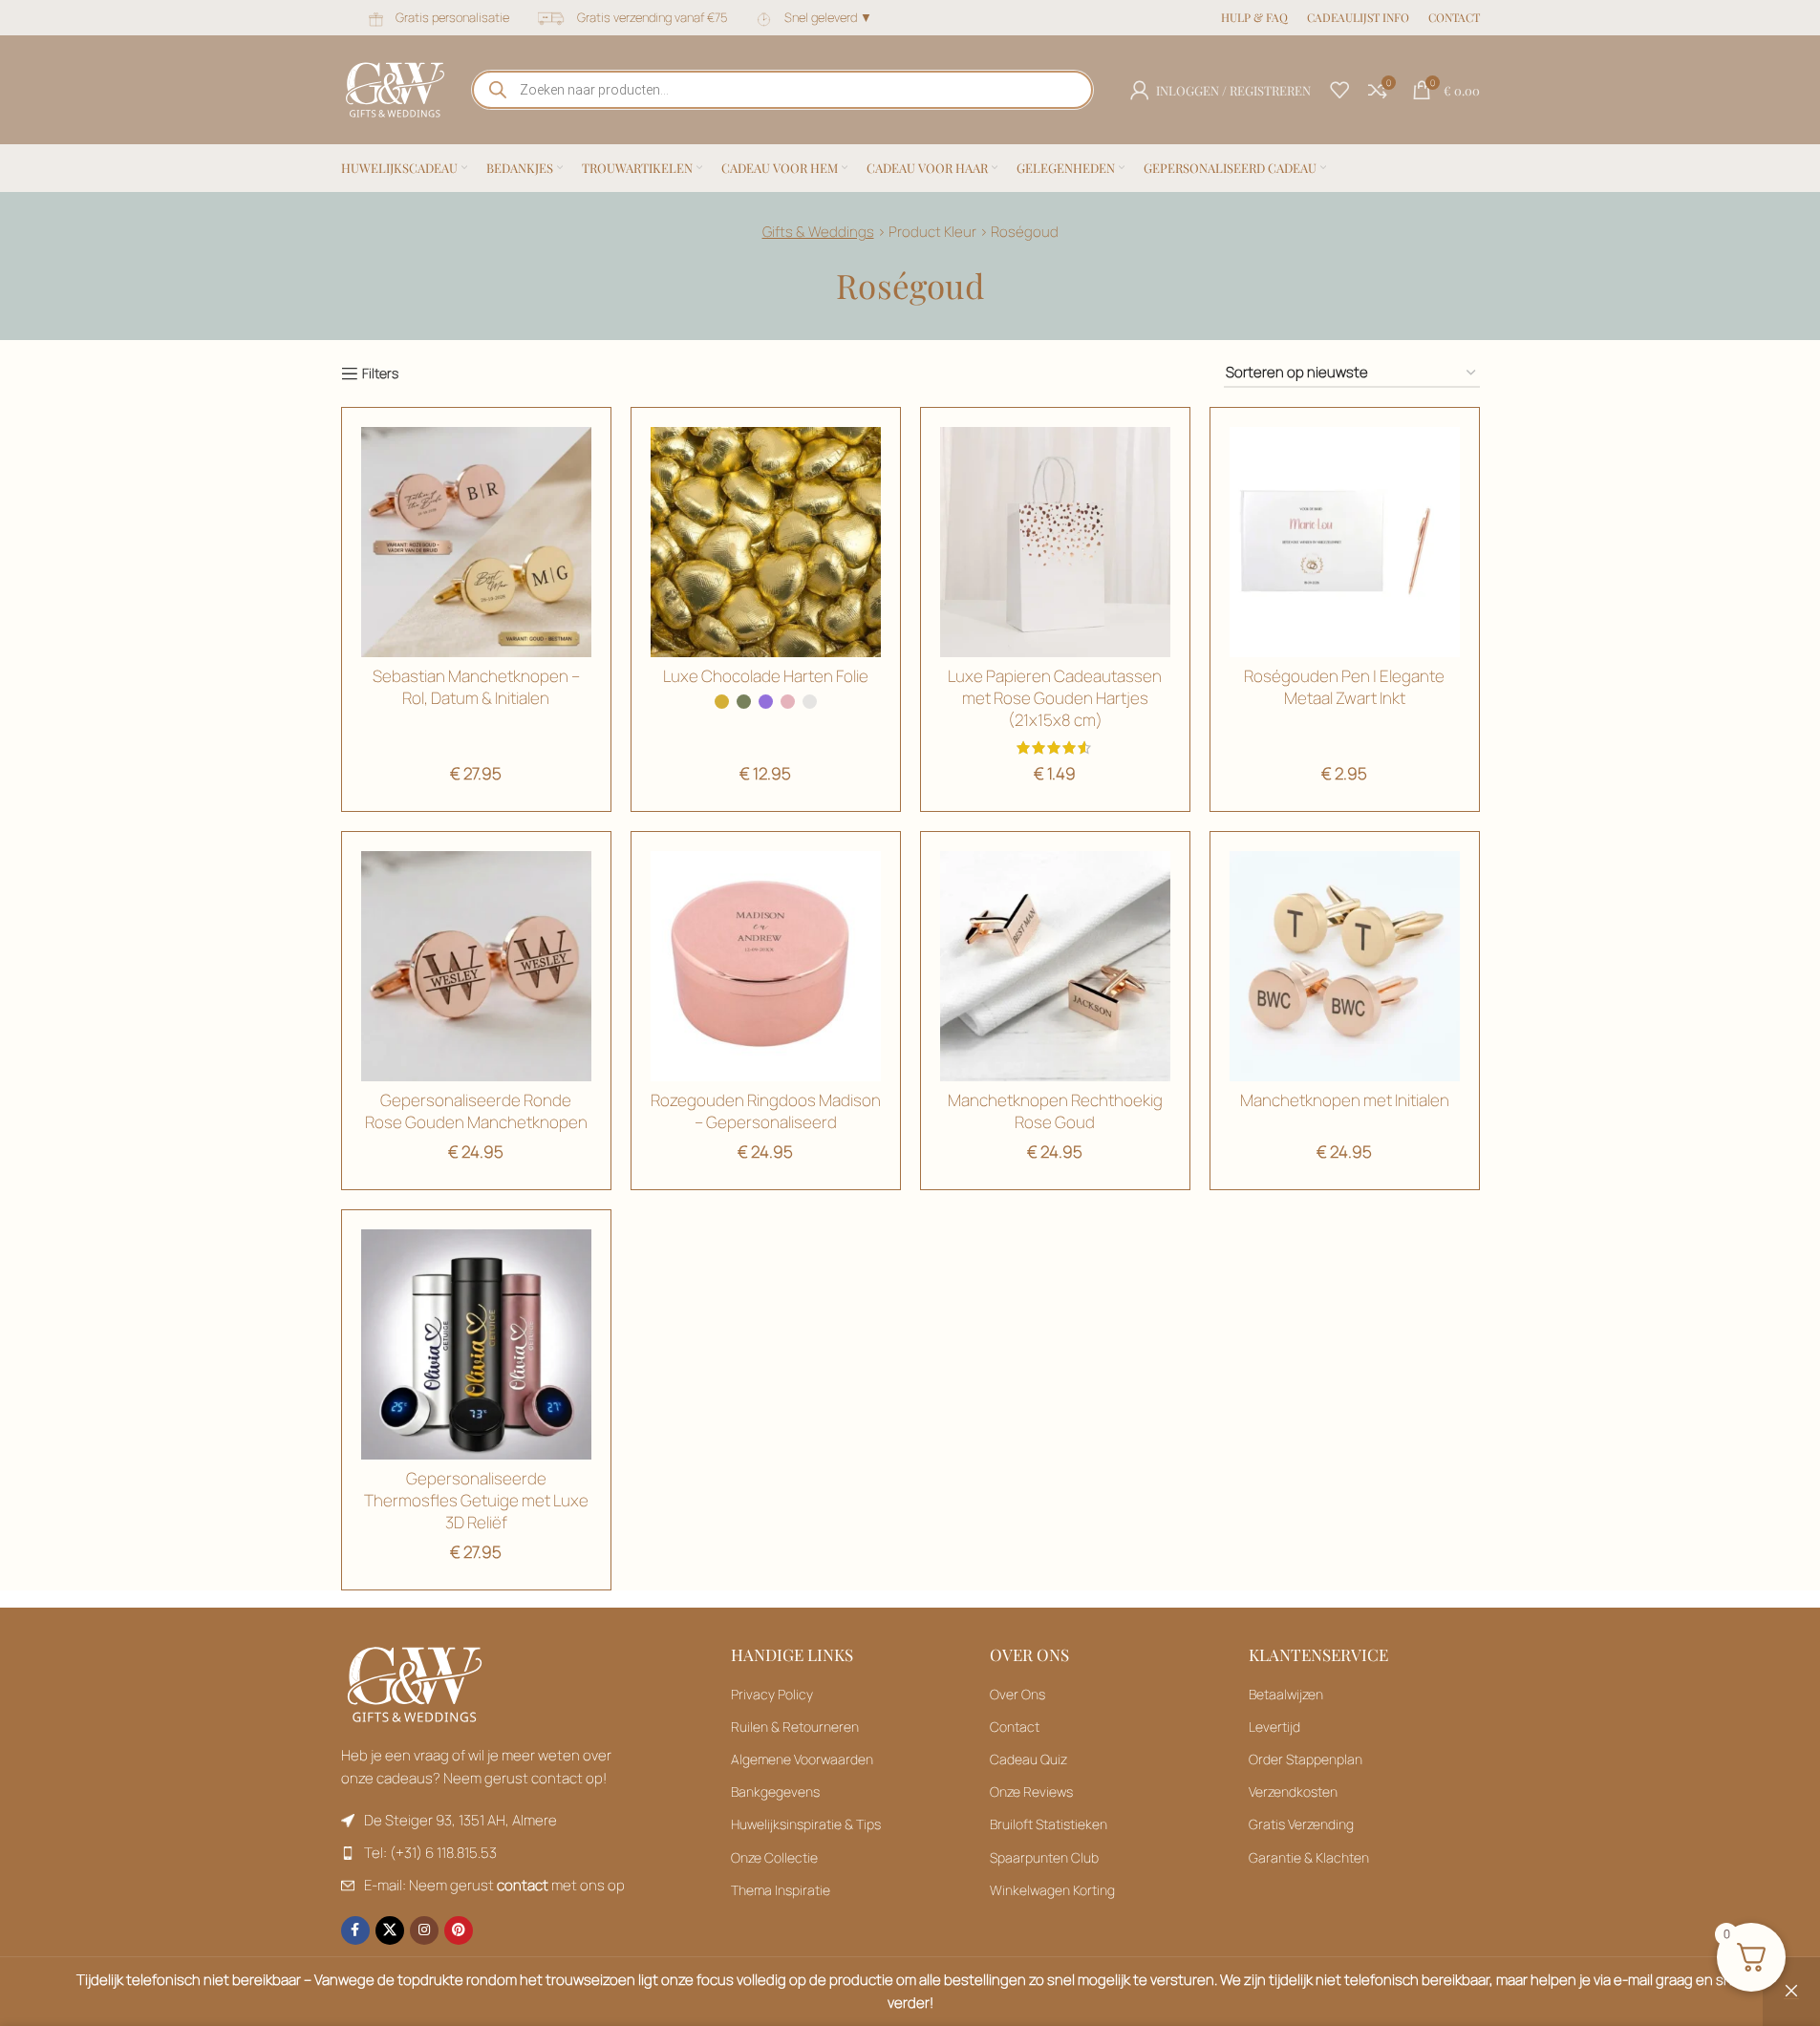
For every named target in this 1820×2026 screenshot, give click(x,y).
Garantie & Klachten (1309, 1857)
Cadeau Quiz (1028, 1759)
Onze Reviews (1031, 1791)
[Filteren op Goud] (476, 542)
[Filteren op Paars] (766, 966)
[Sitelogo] (395, 88)
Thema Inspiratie (781, 1890)
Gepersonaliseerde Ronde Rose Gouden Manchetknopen (476, 1111)
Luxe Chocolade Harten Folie (766, 676)
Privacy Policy (772, 1694)
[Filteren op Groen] (1055, 542)
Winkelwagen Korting (1052, 1890)
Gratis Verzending (1301, 1824)
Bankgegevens (775, 1791)
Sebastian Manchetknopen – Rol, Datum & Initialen (476, 687)
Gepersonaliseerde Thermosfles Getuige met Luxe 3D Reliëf (476, 1500)
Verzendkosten (1293, 1791)
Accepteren (1734, 2003)
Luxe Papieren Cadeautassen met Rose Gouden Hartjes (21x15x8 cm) (1055, 698)
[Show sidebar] (370, 373)
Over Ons (1017, 1694)
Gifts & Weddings (818, 232)
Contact (1015, 1727)
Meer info (1626, 2003)
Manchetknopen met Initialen (1345, 1100)
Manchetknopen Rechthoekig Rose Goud (1055, 1111)
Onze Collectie (774, 1857)
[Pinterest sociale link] (459, 1930)
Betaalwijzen (1286, 1694)
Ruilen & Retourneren (795, 1727)
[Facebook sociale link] (355, 1930)
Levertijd (1274, 1727)
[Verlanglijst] (1339, 90)
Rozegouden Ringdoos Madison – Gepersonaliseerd (766, 1111)
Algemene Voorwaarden (802, 1759)
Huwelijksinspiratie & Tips (806, 1824)
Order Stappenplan (1306, 1759)
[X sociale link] (390, 1930)
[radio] (722, 702)
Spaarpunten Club (1044, 1857)
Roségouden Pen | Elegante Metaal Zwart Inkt (1344, 687)
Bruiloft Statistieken (1049, 1824)
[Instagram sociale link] (424, 1930)
